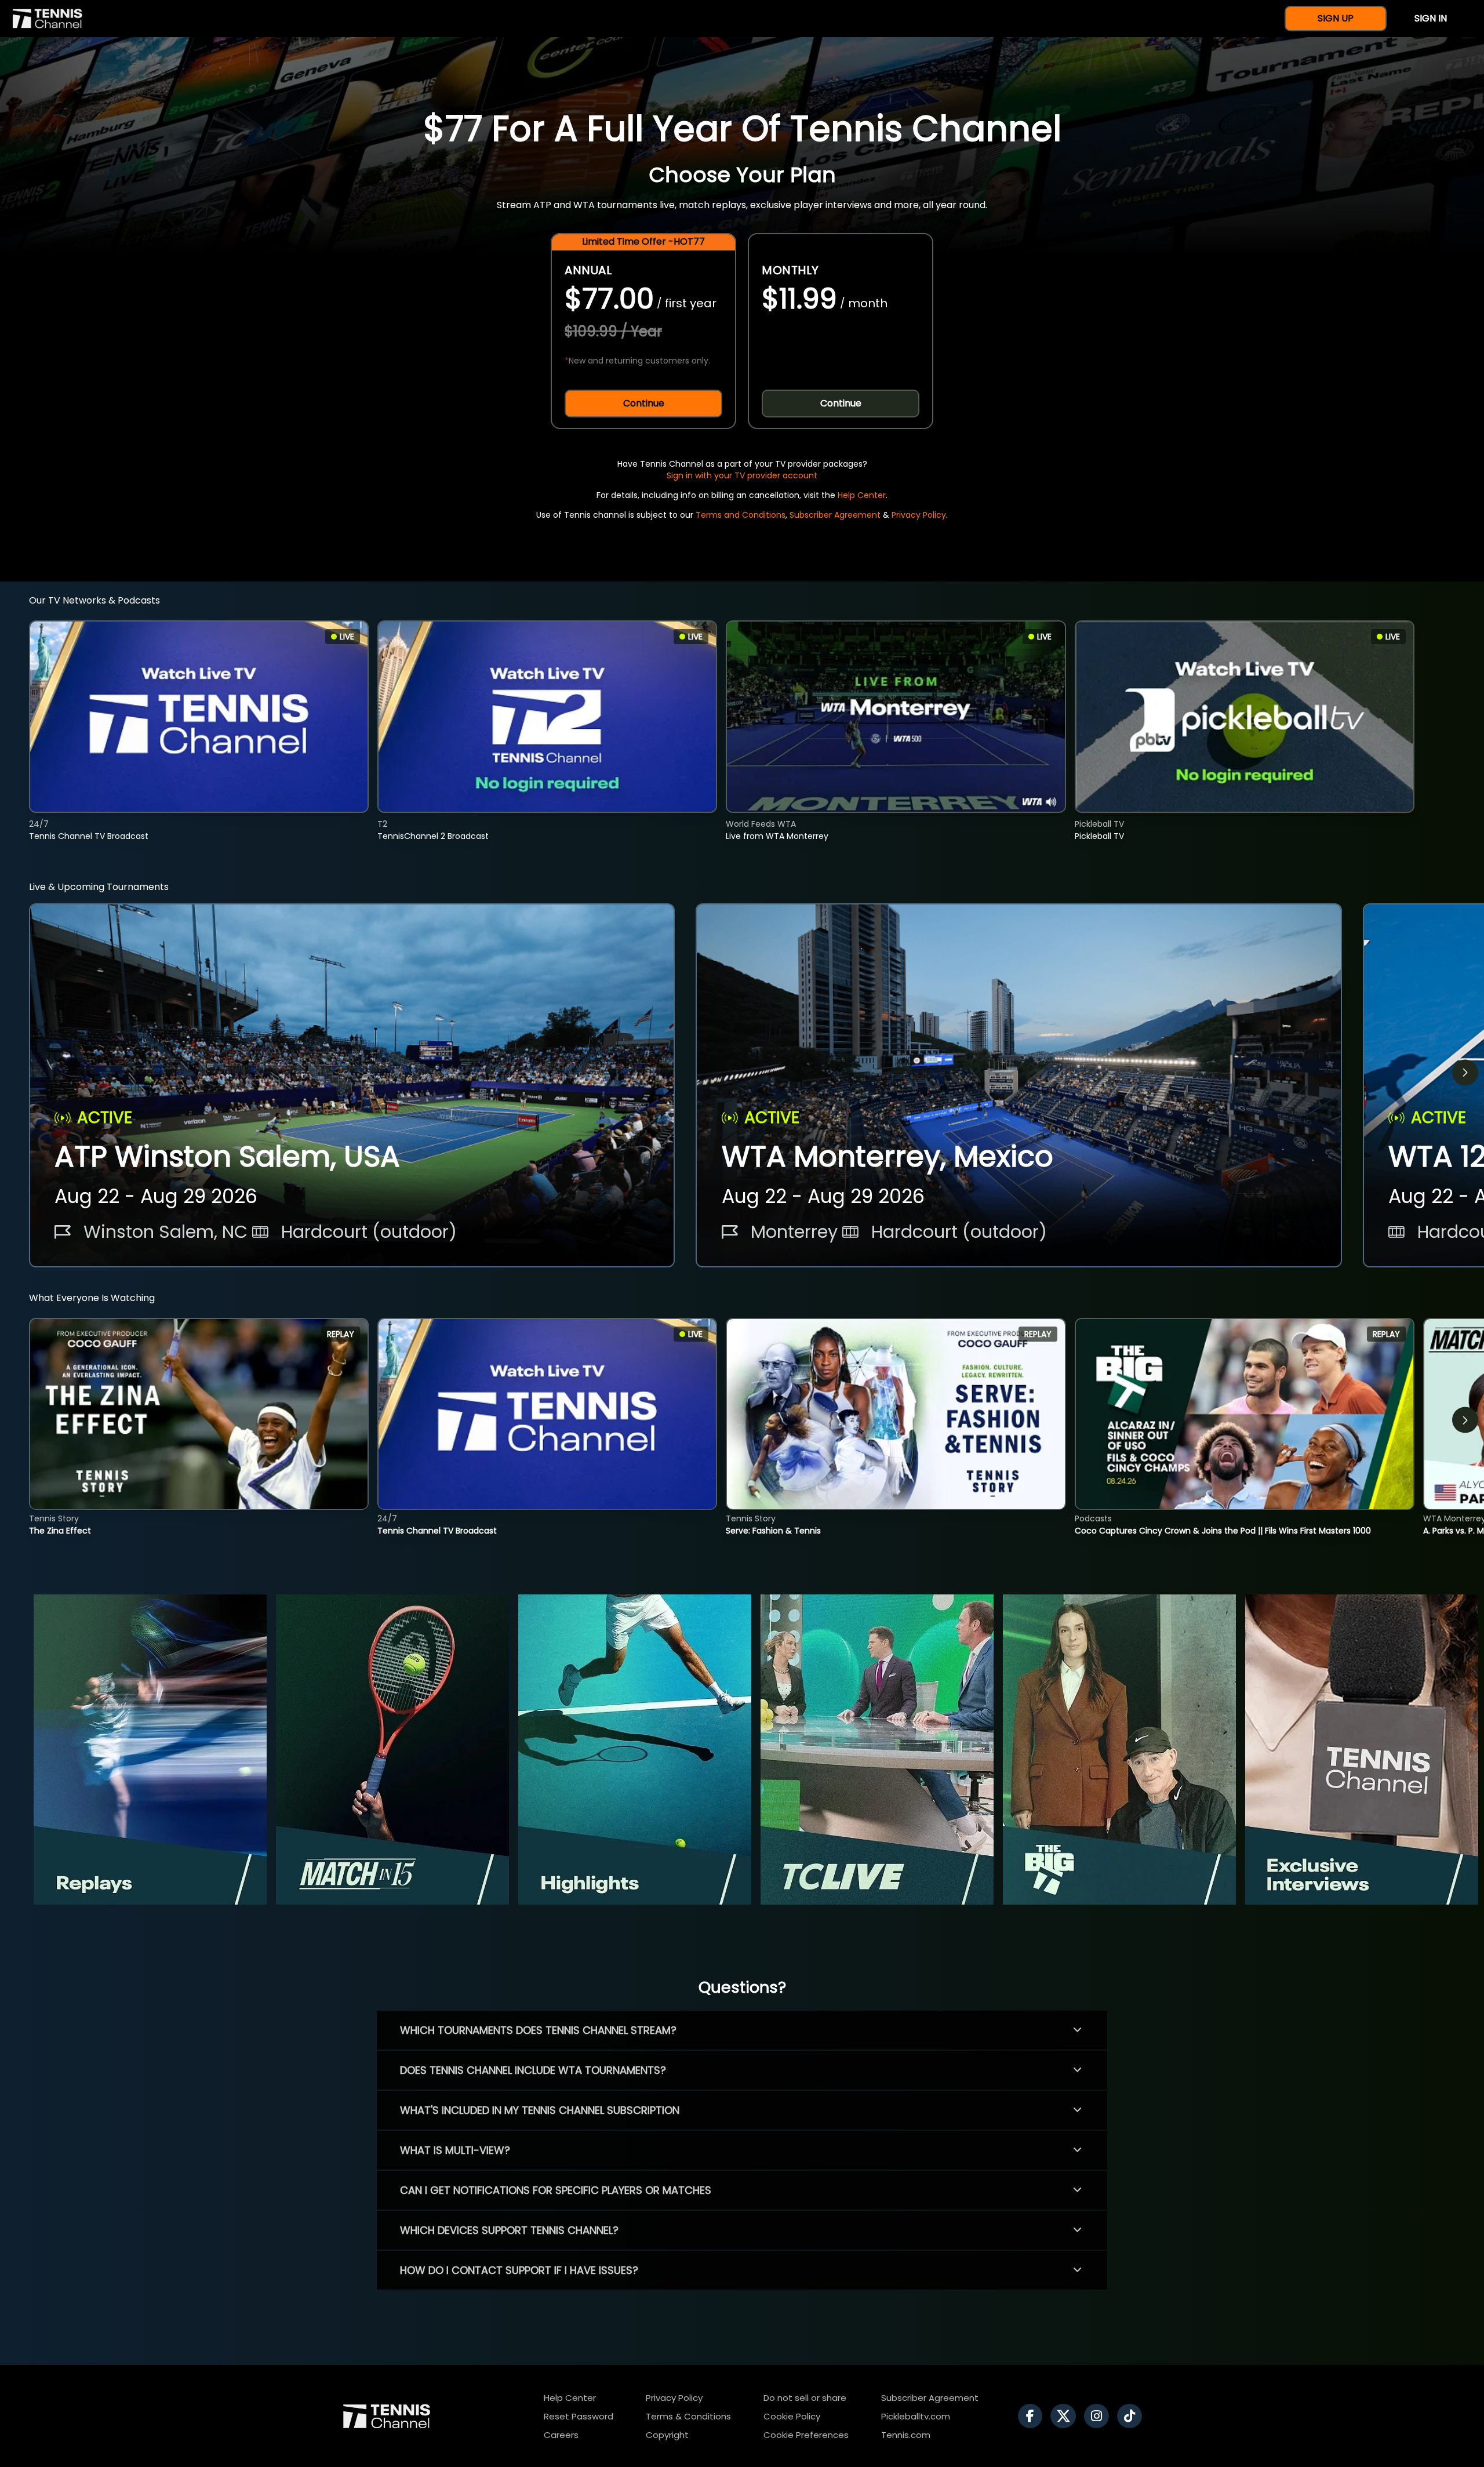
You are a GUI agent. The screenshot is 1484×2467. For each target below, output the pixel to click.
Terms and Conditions (741, 515)
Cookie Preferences (806, 2435)
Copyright (667, 2435)
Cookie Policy (792, 2416)
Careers (561, 2435)
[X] (1066, 2416)
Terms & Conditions (688, 2416)
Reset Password (579, 2416)
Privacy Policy (919, 515)
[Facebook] (1033, 2416)
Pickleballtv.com (916, 2416)
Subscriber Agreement (835, 515)
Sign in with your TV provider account (742, 475)
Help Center (862, 495)
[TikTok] (1132, 2416)
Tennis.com (906, 2435)
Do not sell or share (805, 2398)
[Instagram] (1099, 2416)
